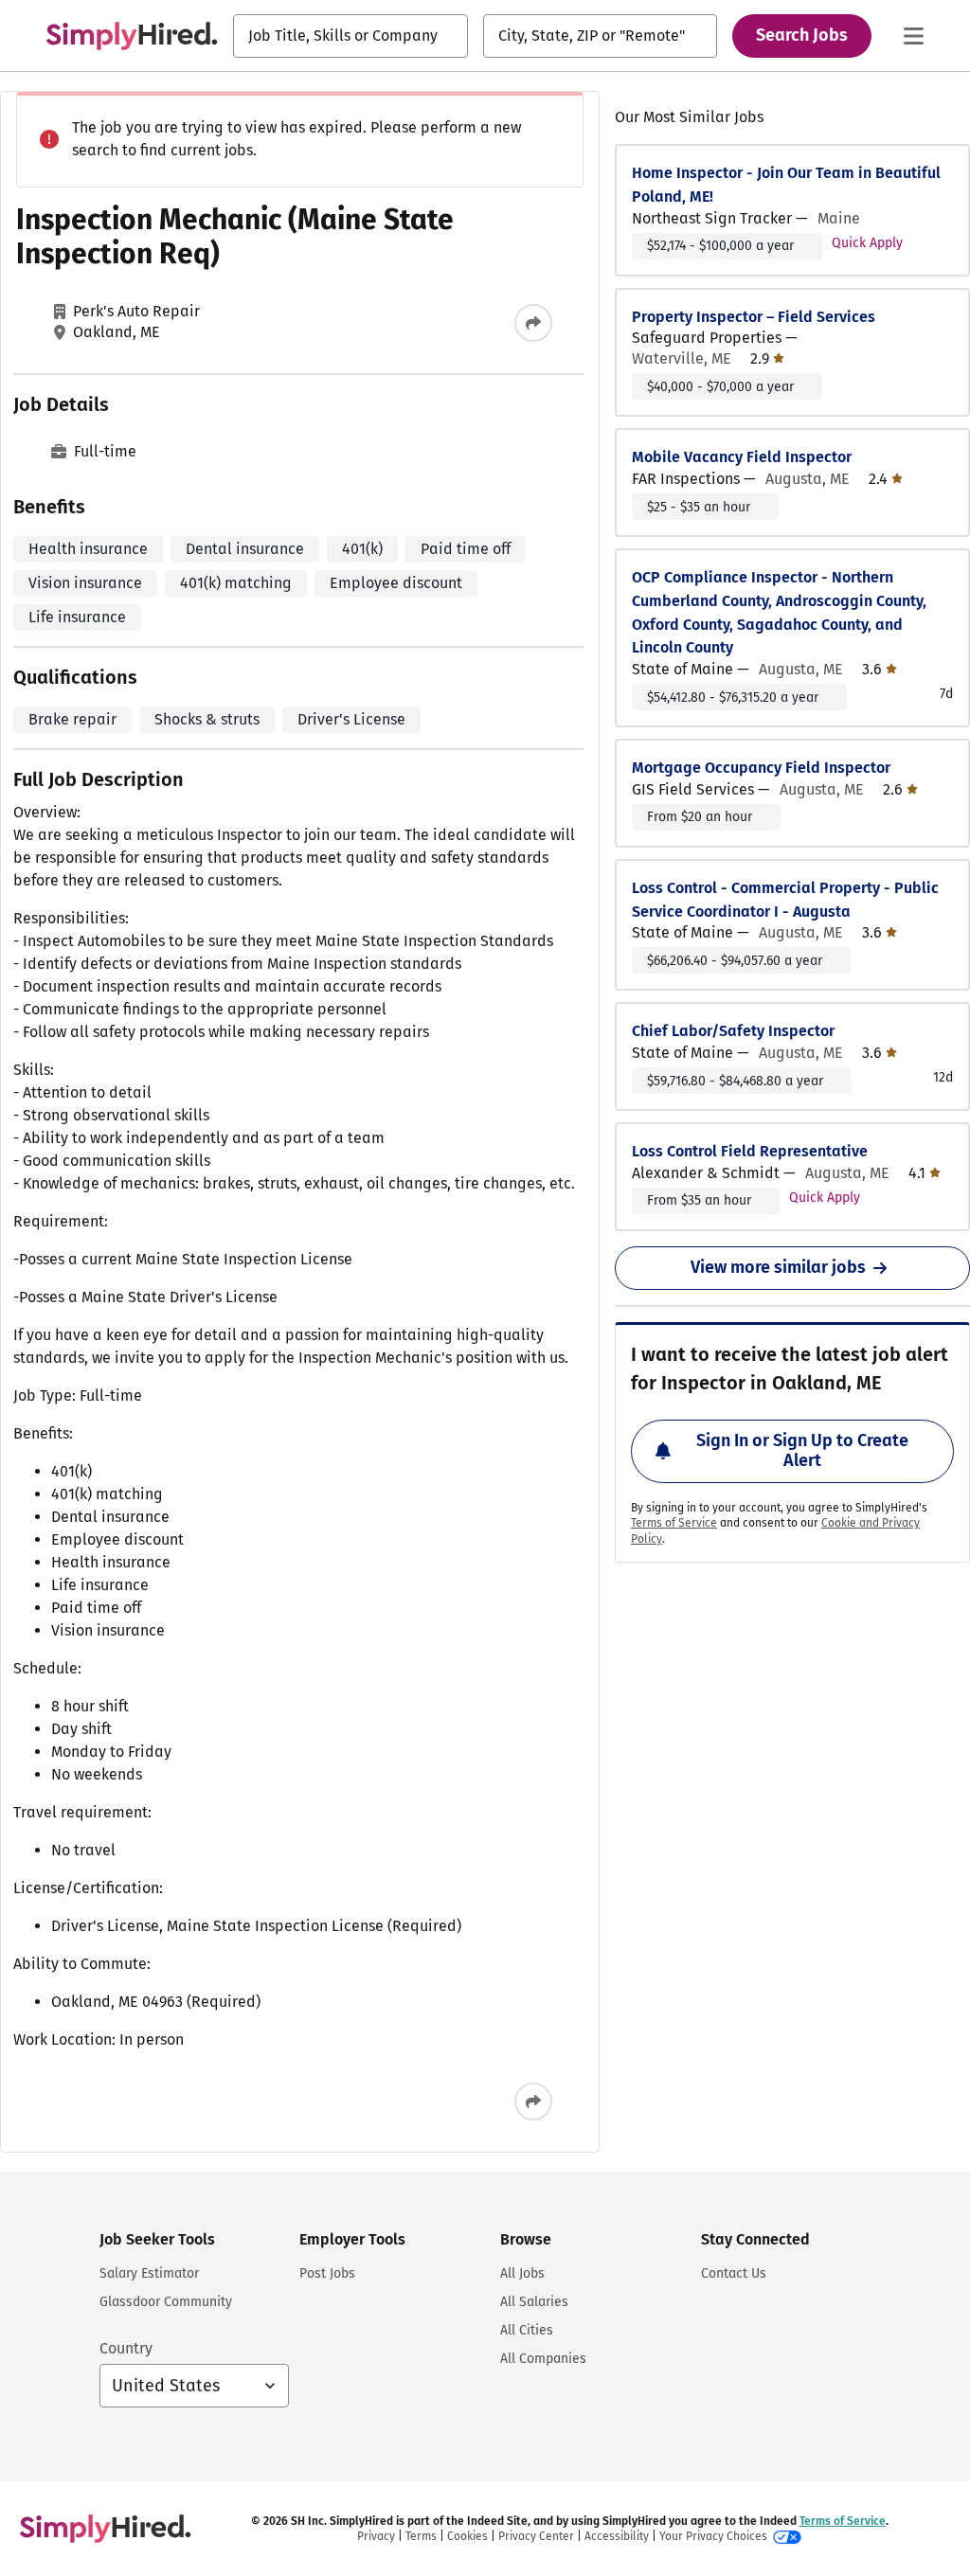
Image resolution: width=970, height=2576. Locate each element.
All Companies (543, 2359)
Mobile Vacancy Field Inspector (742, 457)
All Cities (527, 2330)
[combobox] (350, 36)
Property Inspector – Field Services (754, 317)
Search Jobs (802, 35)
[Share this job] (533, 323)
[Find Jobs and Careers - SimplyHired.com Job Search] (132, 36)
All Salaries (534, 2302)
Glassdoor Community (166, 2302)
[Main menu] (913, 36)
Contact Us (734, 2273)
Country (126, 2348)
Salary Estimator (149, 2273)
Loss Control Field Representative (750, 1151)
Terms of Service (674, 1523)
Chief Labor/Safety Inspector (733, 1031)
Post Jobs (327, 2273)
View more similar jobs (778, 1267)
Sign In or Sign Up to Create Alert (802, 1451)
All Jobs (522, 2273)
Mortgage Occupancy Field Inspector (761, 768)
